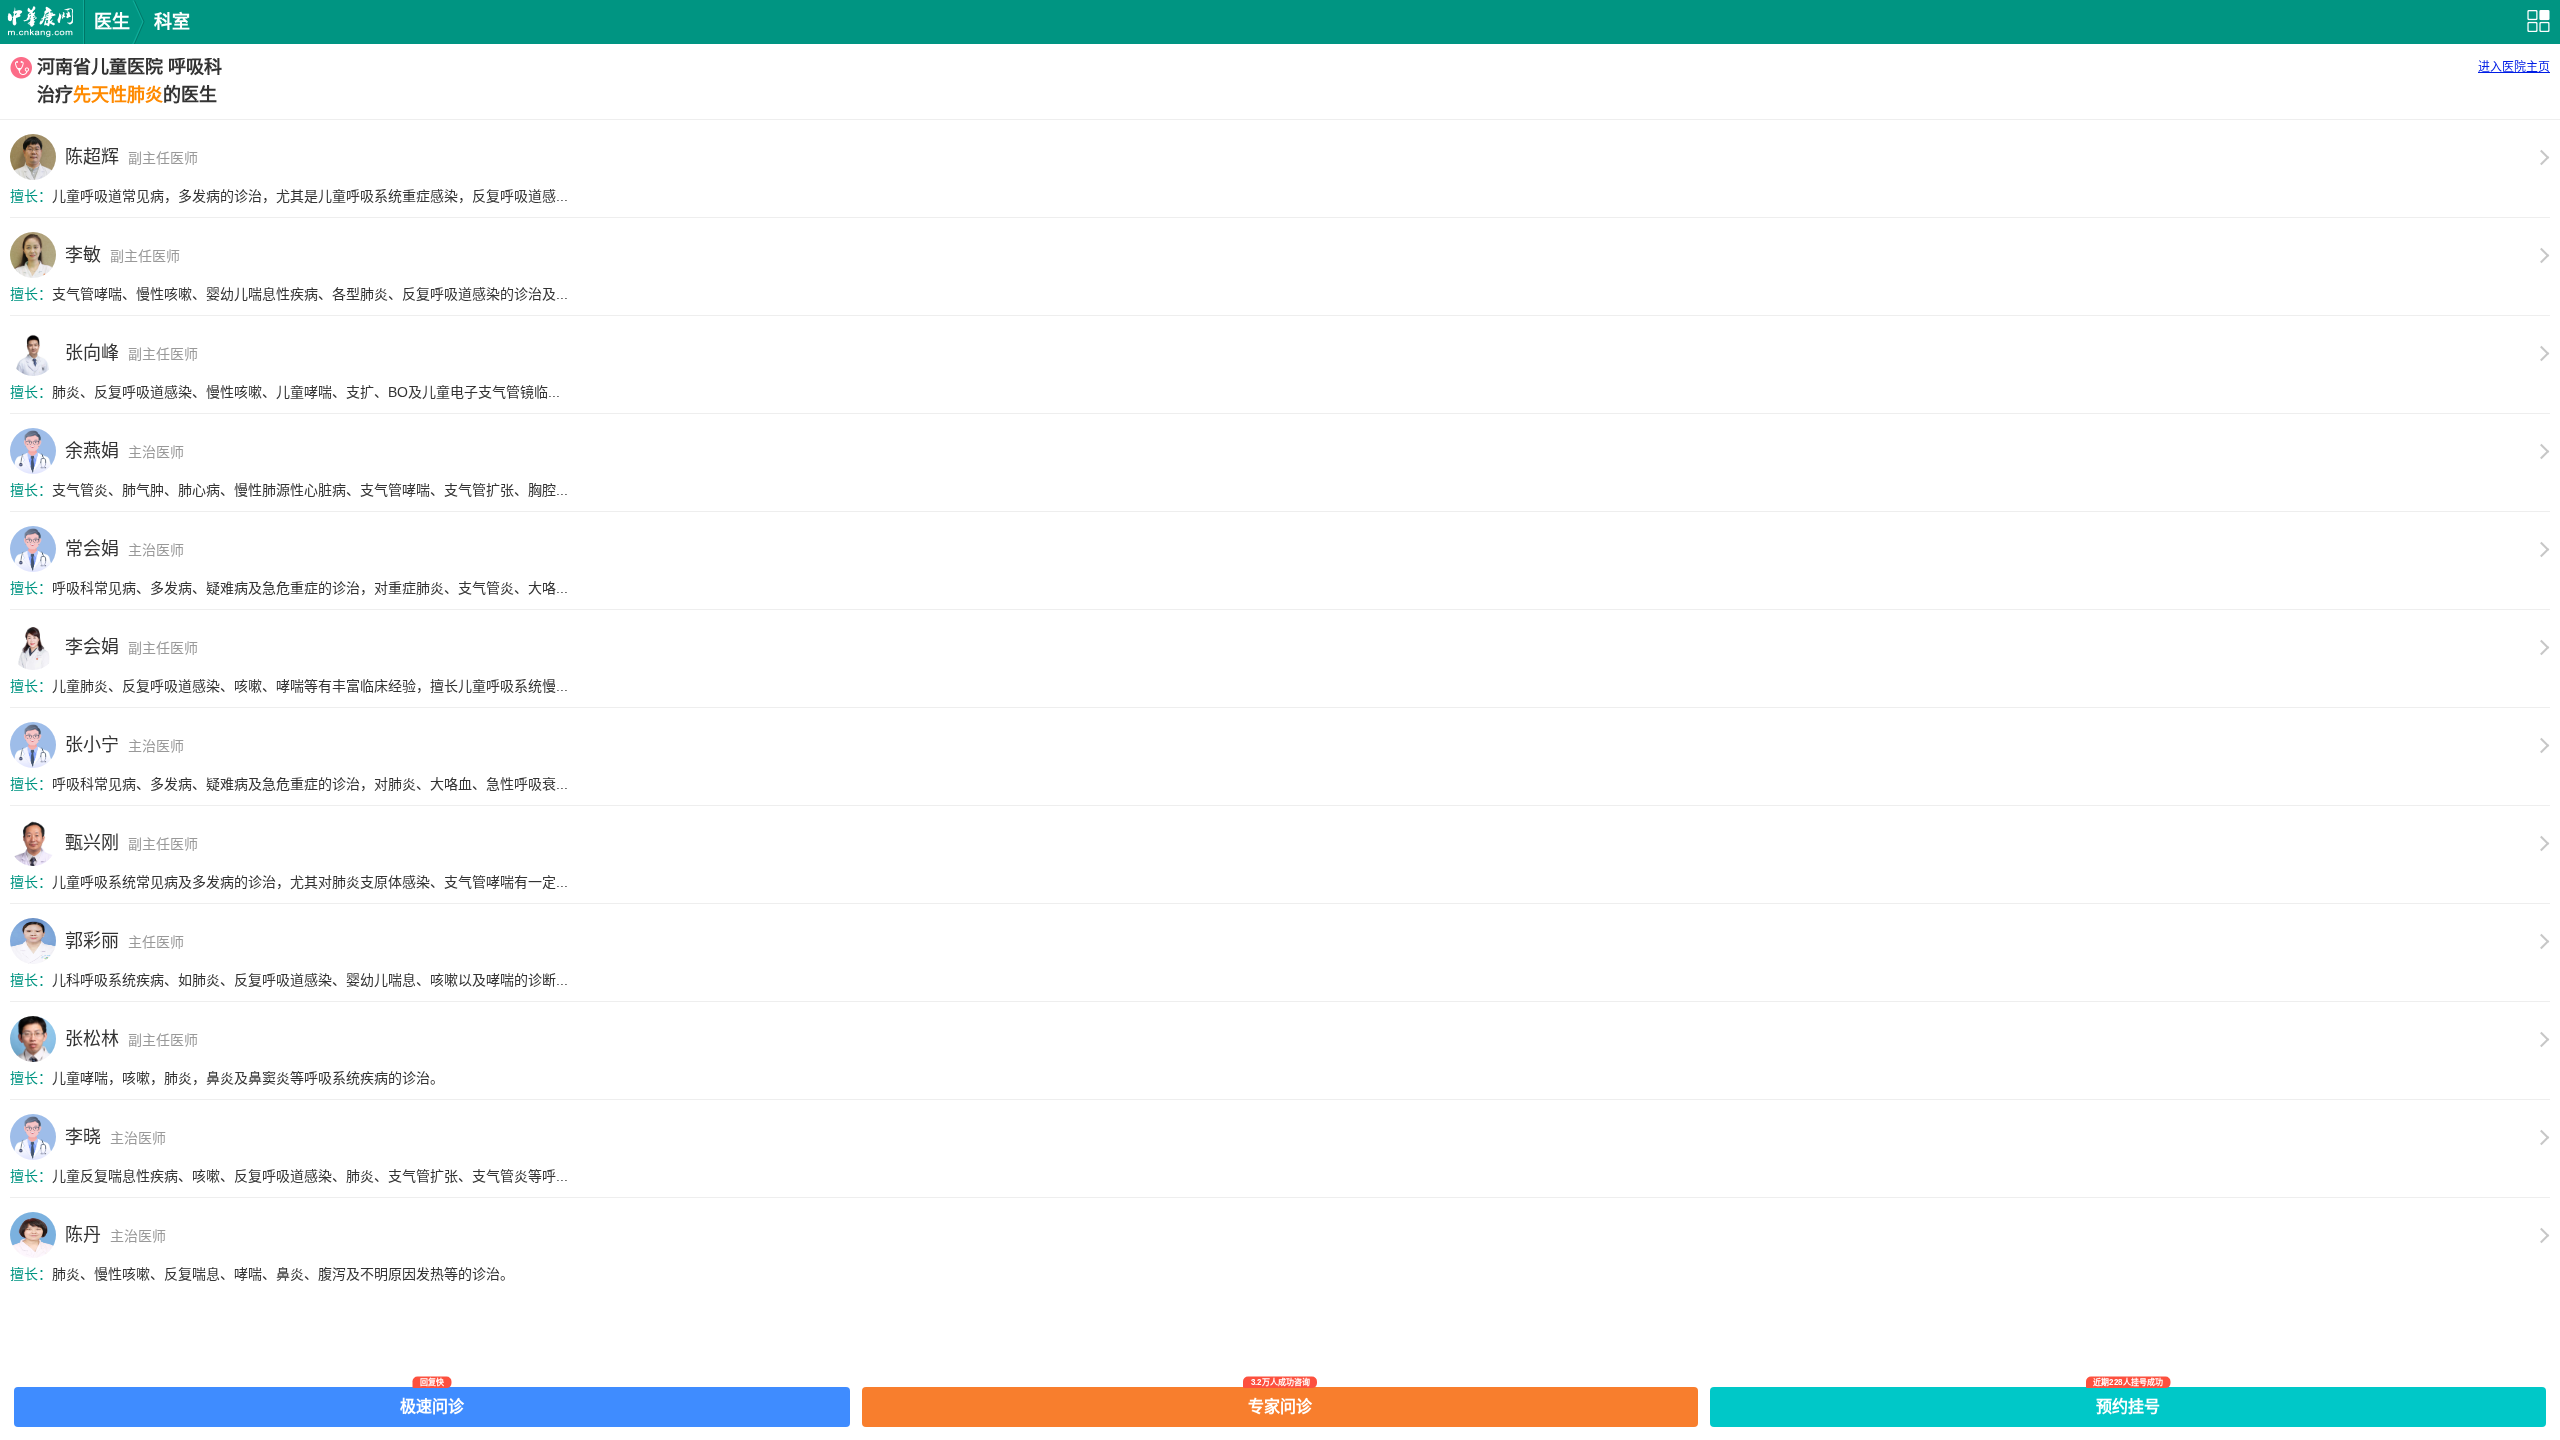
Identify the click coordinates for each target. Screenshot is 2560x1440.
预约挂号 (2128, 1401)
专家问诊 (1280, 1401)
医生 (112, 22)
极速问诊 (432, 1401)
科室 (172, 22)
